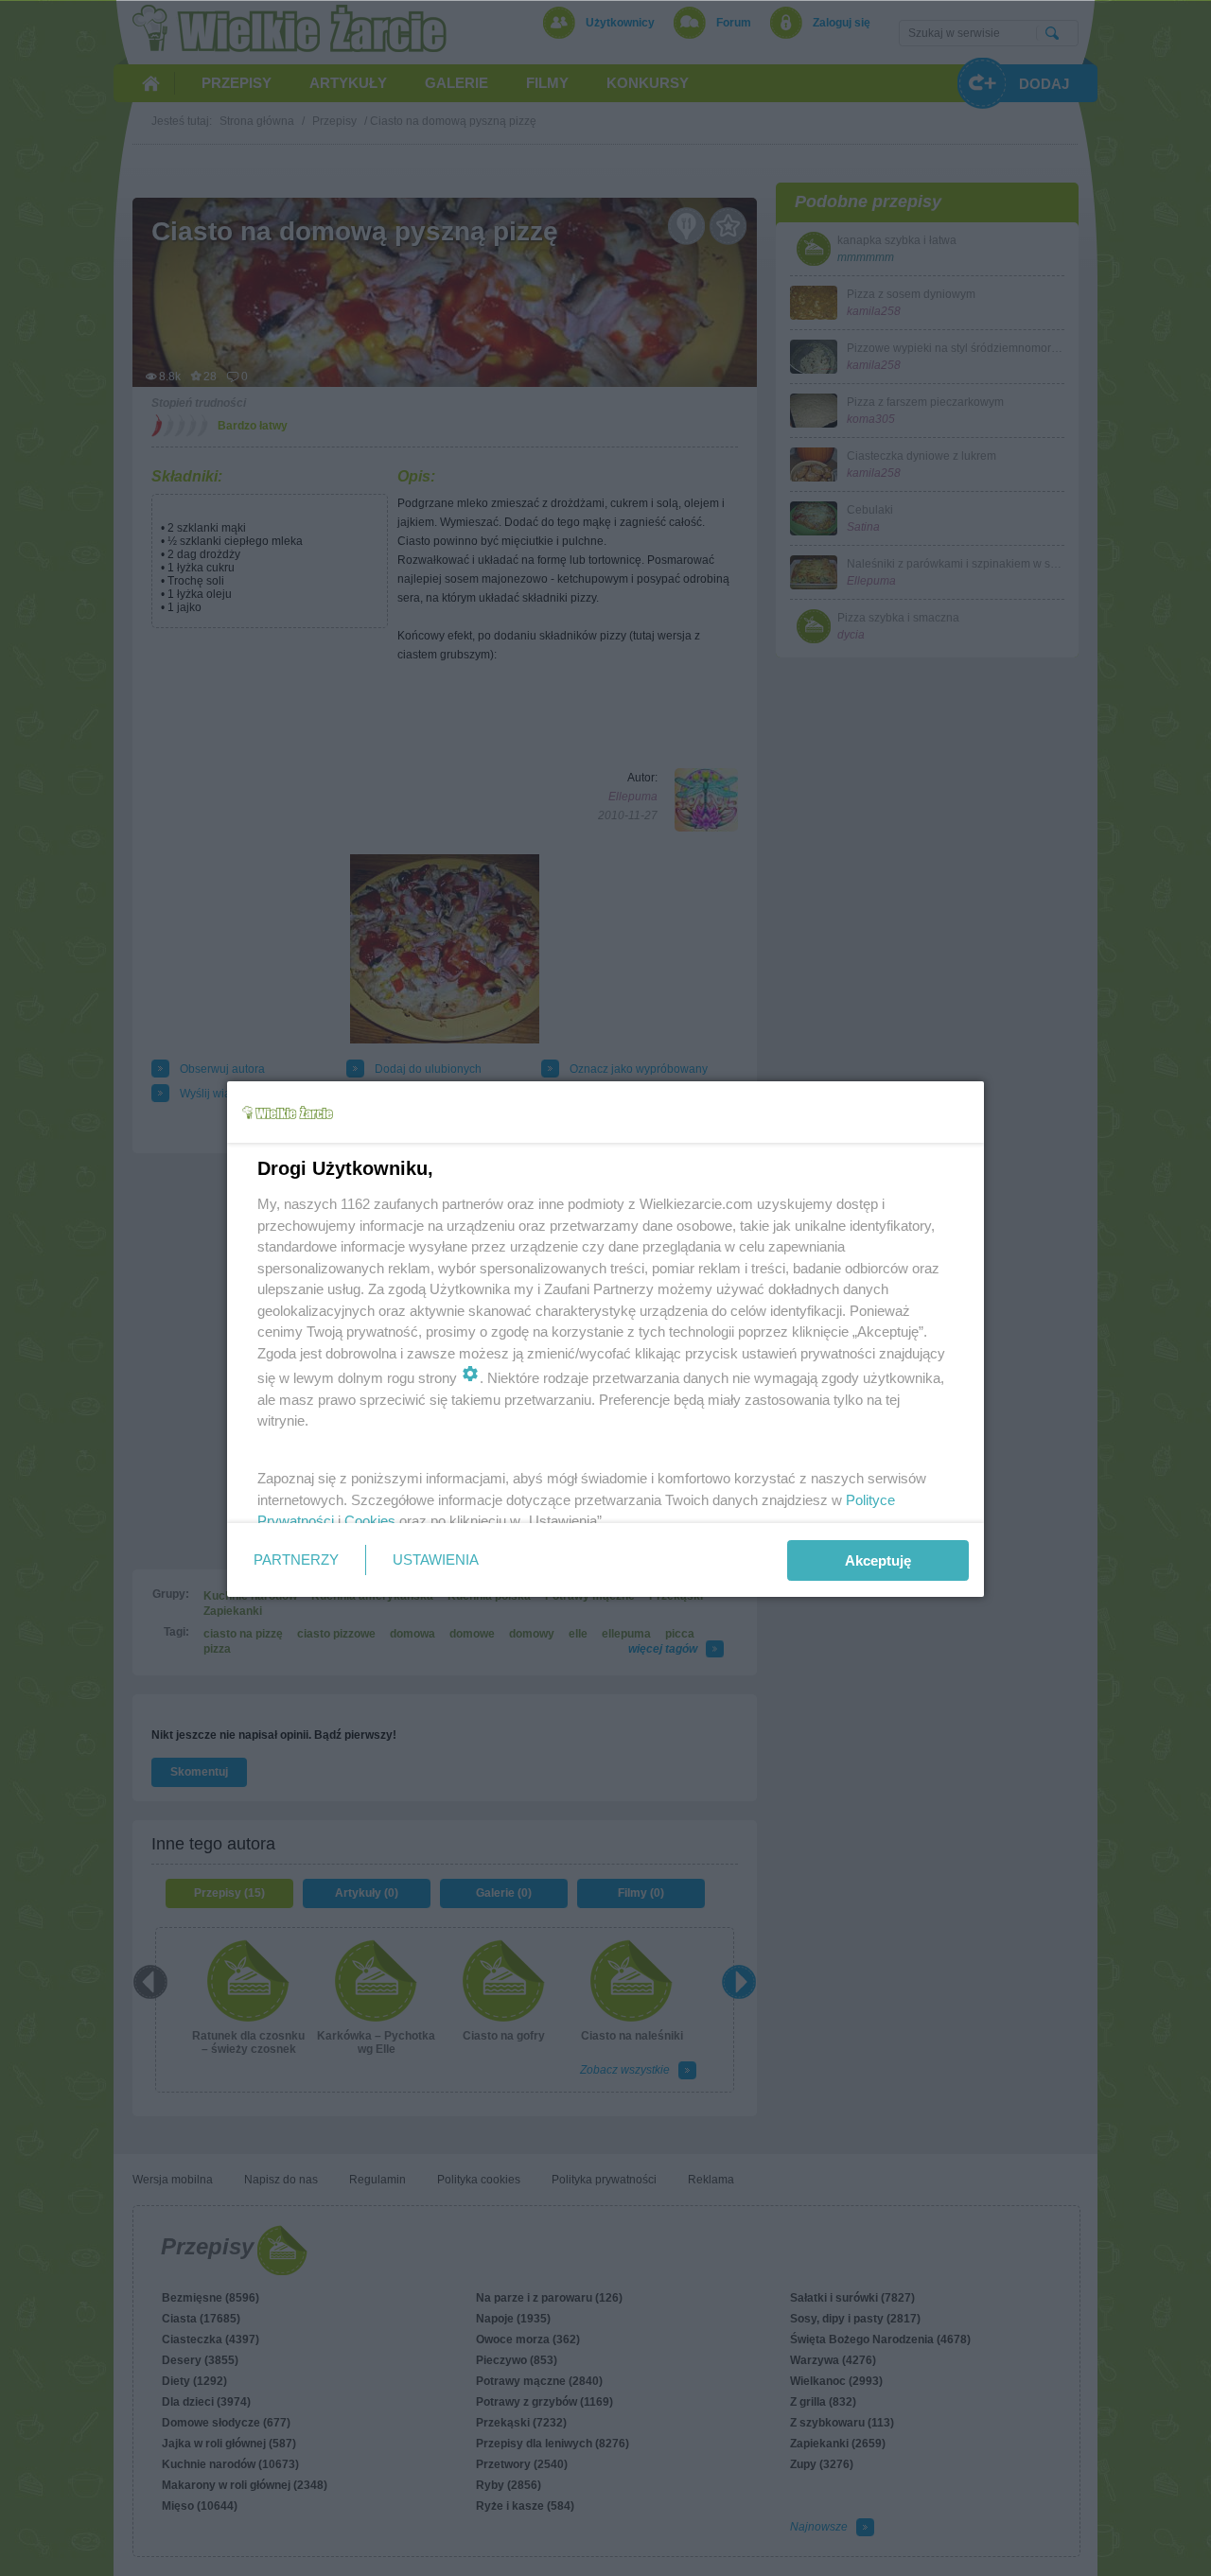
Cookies (370, 1521)
